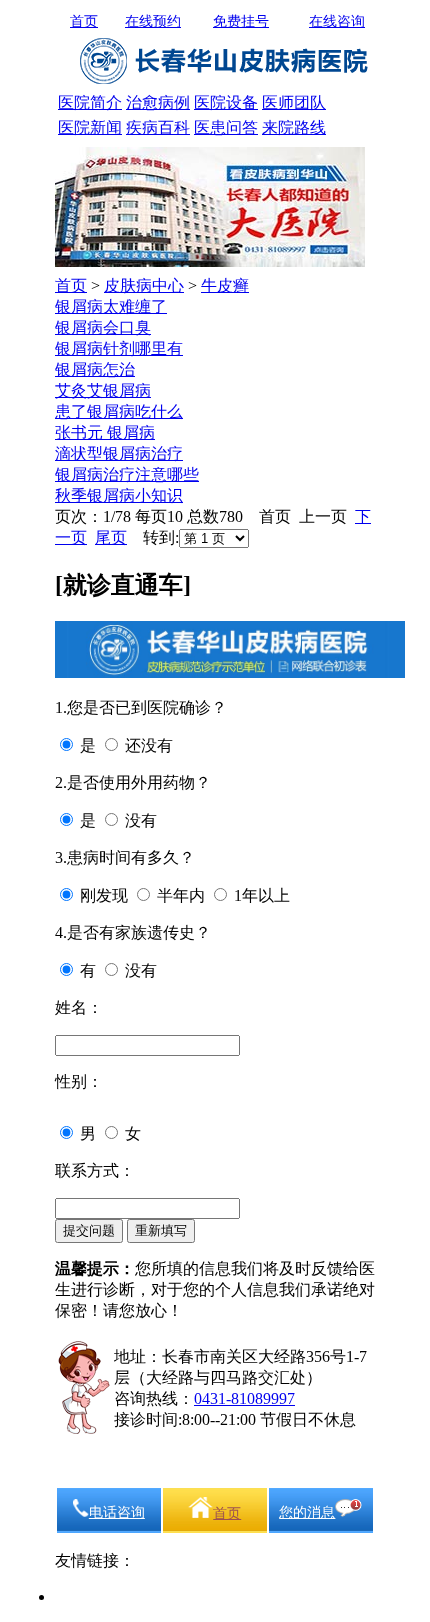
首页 (84, 21)
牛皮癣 (225, 285)
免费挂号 (241, 21)
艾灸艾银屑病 (103, 390)
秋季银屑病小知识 (119, 495)
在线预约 (153, 21)
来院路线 (294, 127)
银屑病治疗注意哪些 (127, 474)
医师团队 (294, 102)
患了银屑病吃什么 (119, 411)
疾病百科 (158, 127)
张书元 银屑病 (105, 432)
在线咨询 (337, 21)
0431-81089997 (244, 1398)
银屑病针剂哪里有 (119, 348)
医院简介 (90, 102)
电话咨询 (117, 1512)
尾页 (111, 537)
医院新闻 (90, 127)
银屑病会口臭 (103, 327)
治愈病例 (158, 102)
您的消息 (307, 1512)
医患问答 (226, 127)
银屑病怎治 (95, 369)
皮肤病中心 (144, 285)
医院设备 (226, 102)
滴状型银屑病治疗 (119, 453)
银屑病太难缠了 (111, 306)
